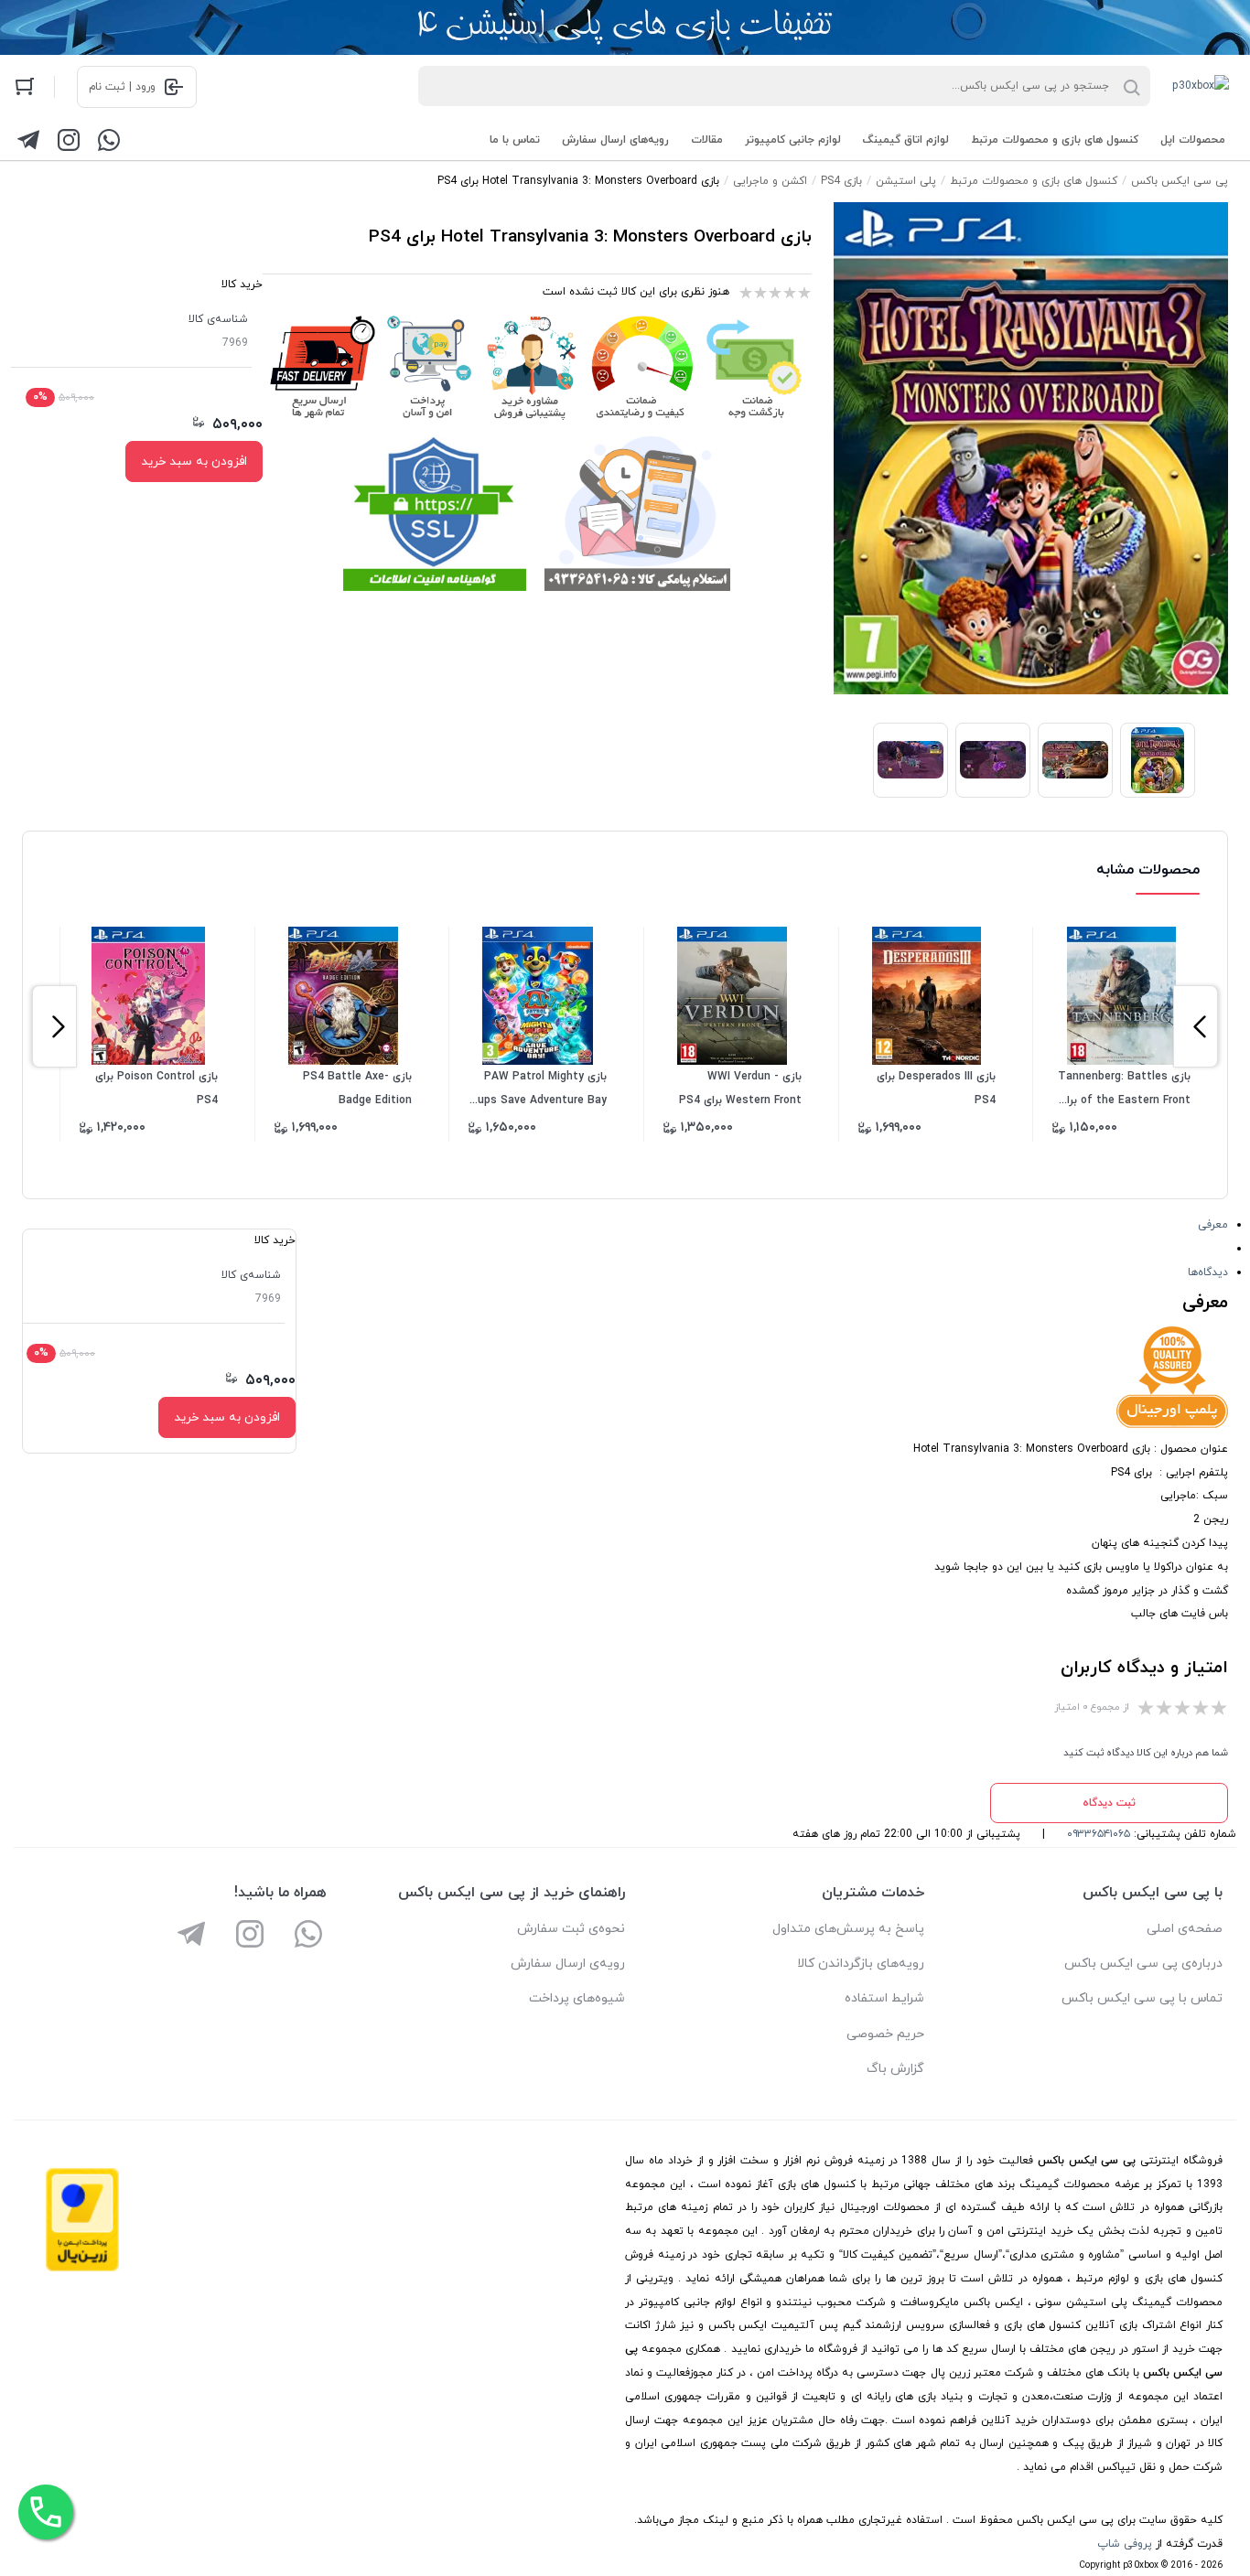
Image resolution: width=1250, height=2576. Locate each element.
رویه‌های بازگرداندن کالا (861, 1964)
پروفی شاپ (1125, 2544)
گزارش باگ (895, 2069)
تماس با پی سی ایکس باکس (1142, 1998)
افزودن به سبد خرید (194, 462)
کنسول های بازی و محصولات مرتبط (1055, 140)
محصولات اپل (1193, 140)
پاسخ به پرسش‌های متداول (848, 1929)
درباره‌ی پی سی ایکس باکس (1143, 1964)
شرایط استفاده (884, 1998)
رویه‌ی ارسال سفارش (568, 1964)
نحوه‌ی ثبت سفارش (571, 1929)
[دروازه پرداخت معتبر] (82, 2269)
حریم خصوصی (885, 2034)
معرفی (1213, 1225)
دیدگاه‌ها (1208, 1272)
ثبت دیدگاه (1109, 1803)
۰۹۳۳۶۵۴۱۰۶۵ (1099, 1834)
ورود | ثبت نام (122, 87)
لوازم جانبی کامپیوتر (793, 140)
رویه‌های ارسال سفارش (615, 140)
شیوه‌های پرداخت (577, 1998)
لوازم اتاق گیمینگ (906, 140)
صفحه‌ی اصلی (1185, 1929)
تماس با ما (515, 140)
